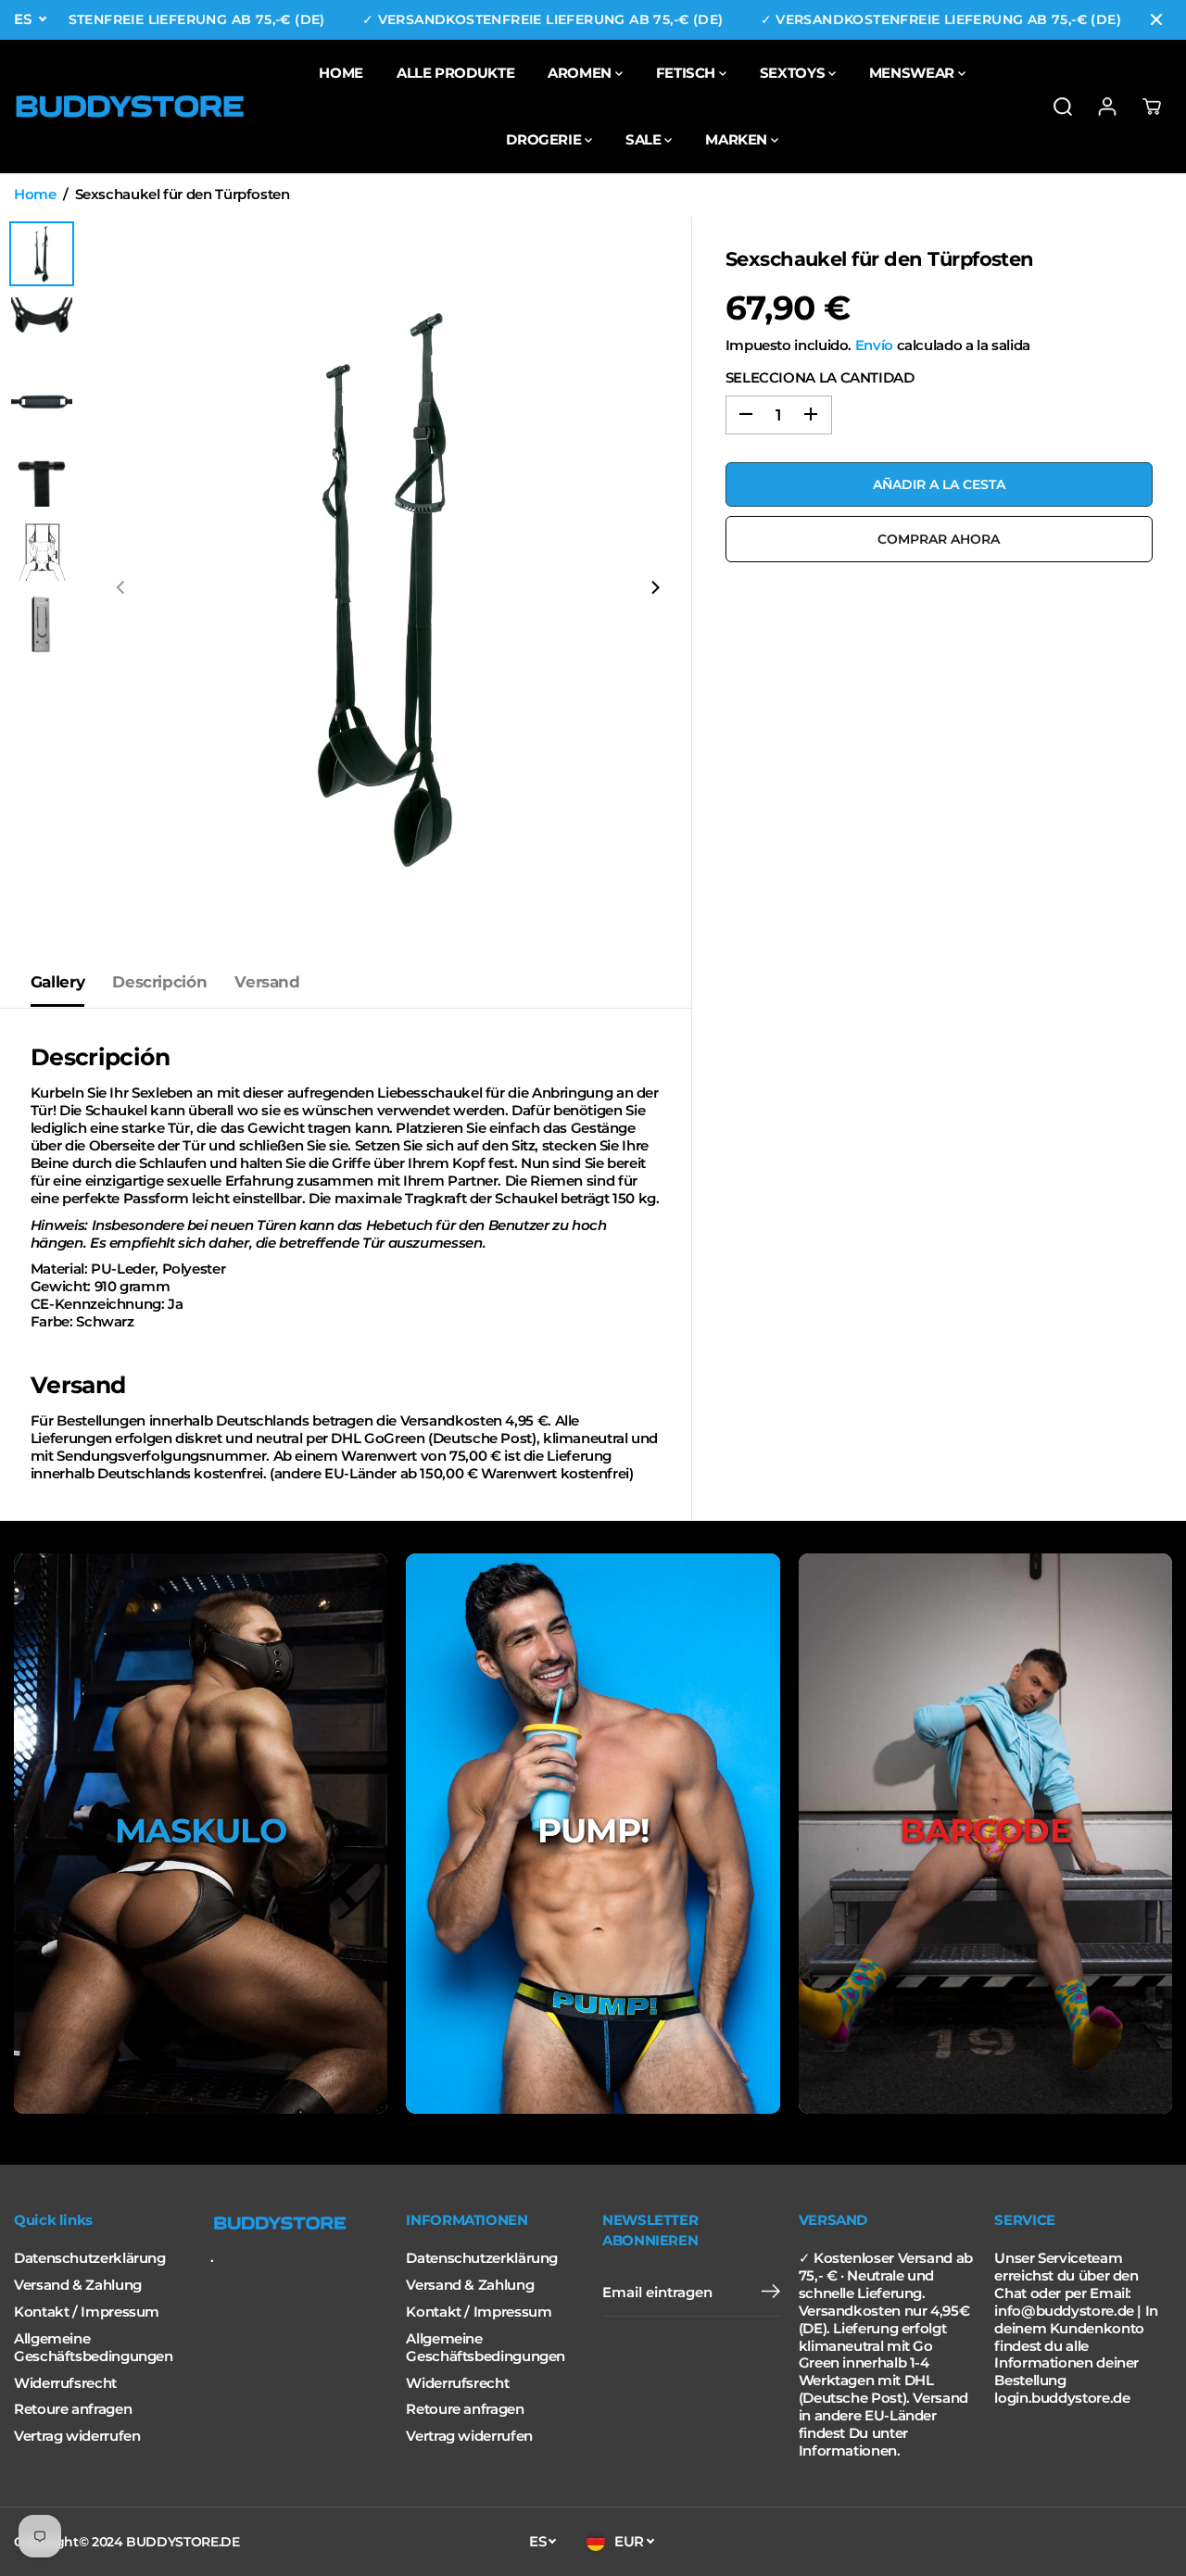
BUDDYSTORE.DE (183, 2542)
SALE (645, 139)
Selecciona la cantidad (820, 377)
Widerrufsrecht (65, 2383)
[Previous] (121, 587)
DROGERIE (545, 139)
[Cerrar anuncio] (1156, 19)
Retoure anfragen (73, 2409)
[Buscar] (1063, 107)
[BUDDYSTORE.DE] (130, 107)
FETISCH (688, 73)
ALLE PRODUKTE (455, 73)
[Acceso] (1107, 107)
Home (35, 195)
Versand (267, 982)
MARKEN (738, 139)
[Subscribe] (771, 2293)
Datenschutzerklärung (90, 2258)
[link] (299, 2223)
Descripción (159, 982)
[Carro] (1152, 107)
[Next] (655, 587)
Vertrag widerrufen (77, 2436)
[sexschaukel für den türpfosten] (388, 587)
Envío (874, 345)
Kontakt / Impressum (87, 2312)
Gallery (57, 982)
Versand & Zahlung (78, 2285)
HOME (341, 73)
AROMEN (581, 73)
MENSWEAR (914, 73)
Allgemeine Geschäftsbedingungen (94, 2348)
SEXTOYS (794, 73)
